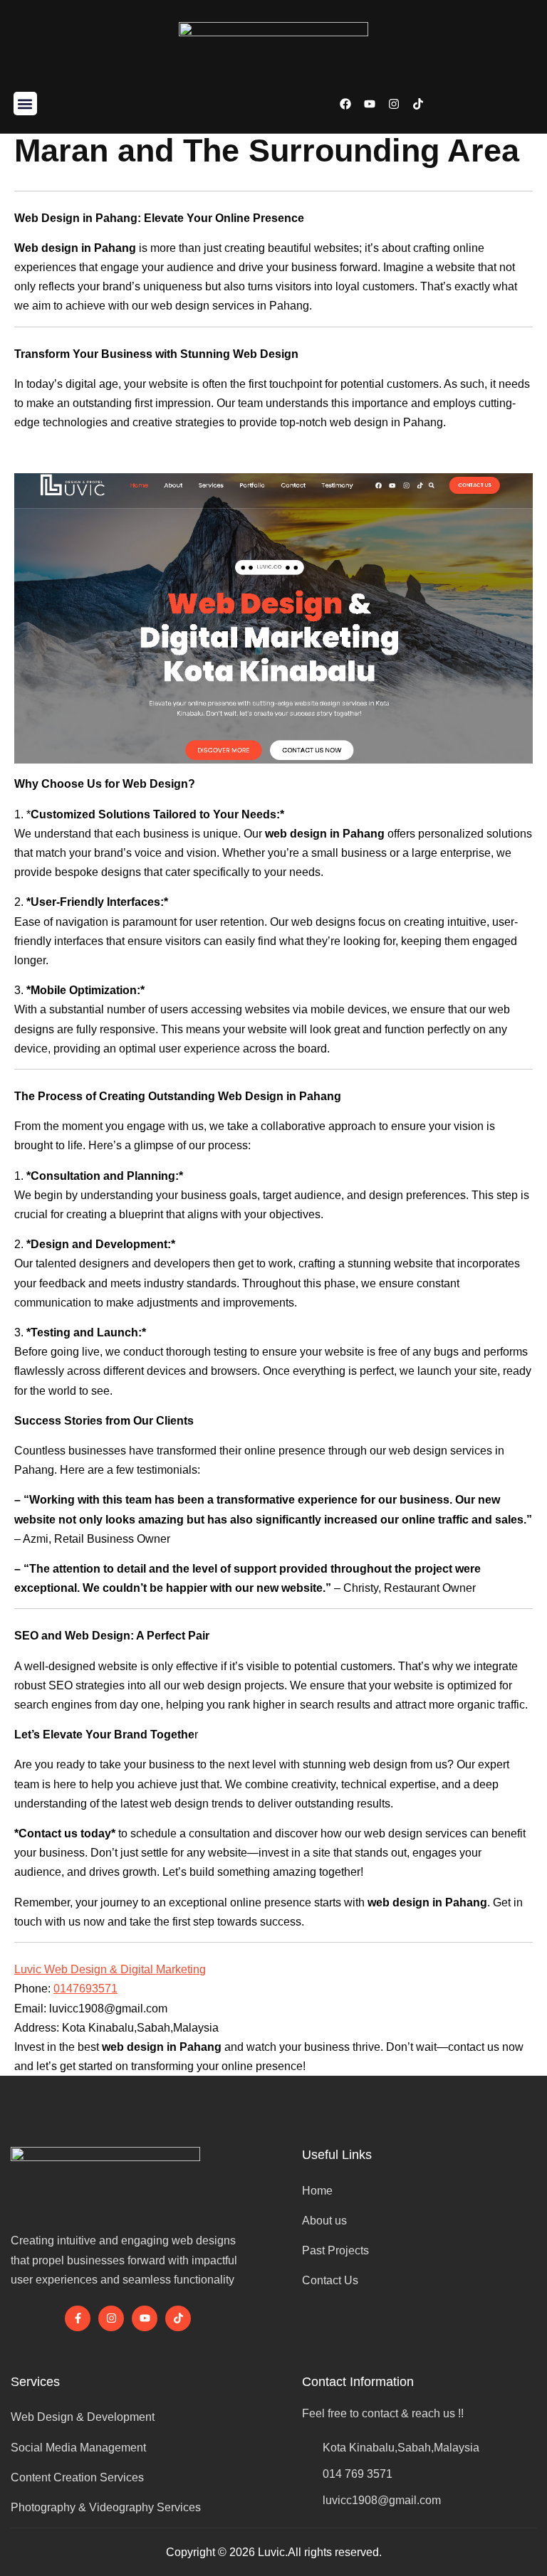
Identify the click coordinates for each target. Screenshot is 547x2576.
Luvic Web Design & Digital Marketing (110, 1969)
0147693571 (85, 1989)
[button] (25, 104)
